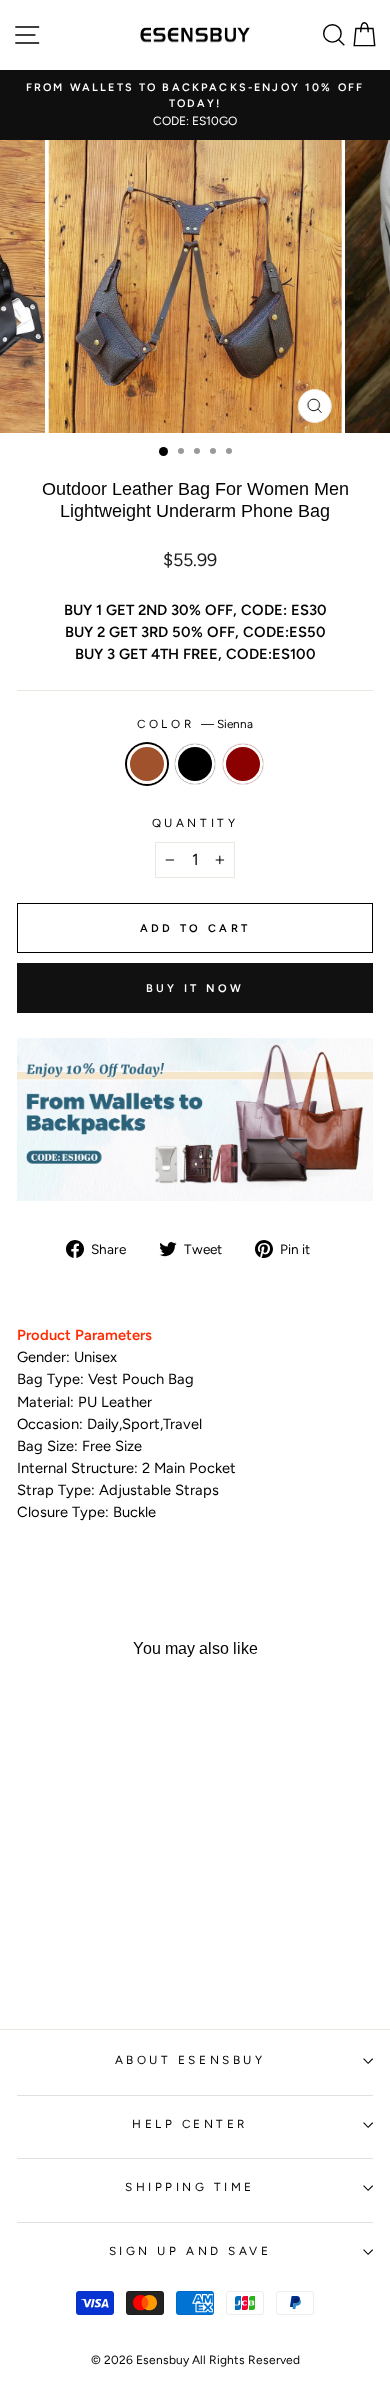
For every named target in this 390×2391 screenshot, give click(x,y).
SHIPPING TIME (190, 2187)
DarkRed (243, 764)
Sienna (147, 764)
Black (195, 764)
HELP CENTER (190, 2124)
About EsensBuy (190, 2060)
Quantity (195, 823)
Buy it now (195, 988)
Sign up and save (190, 2251)
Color (194, 724)
